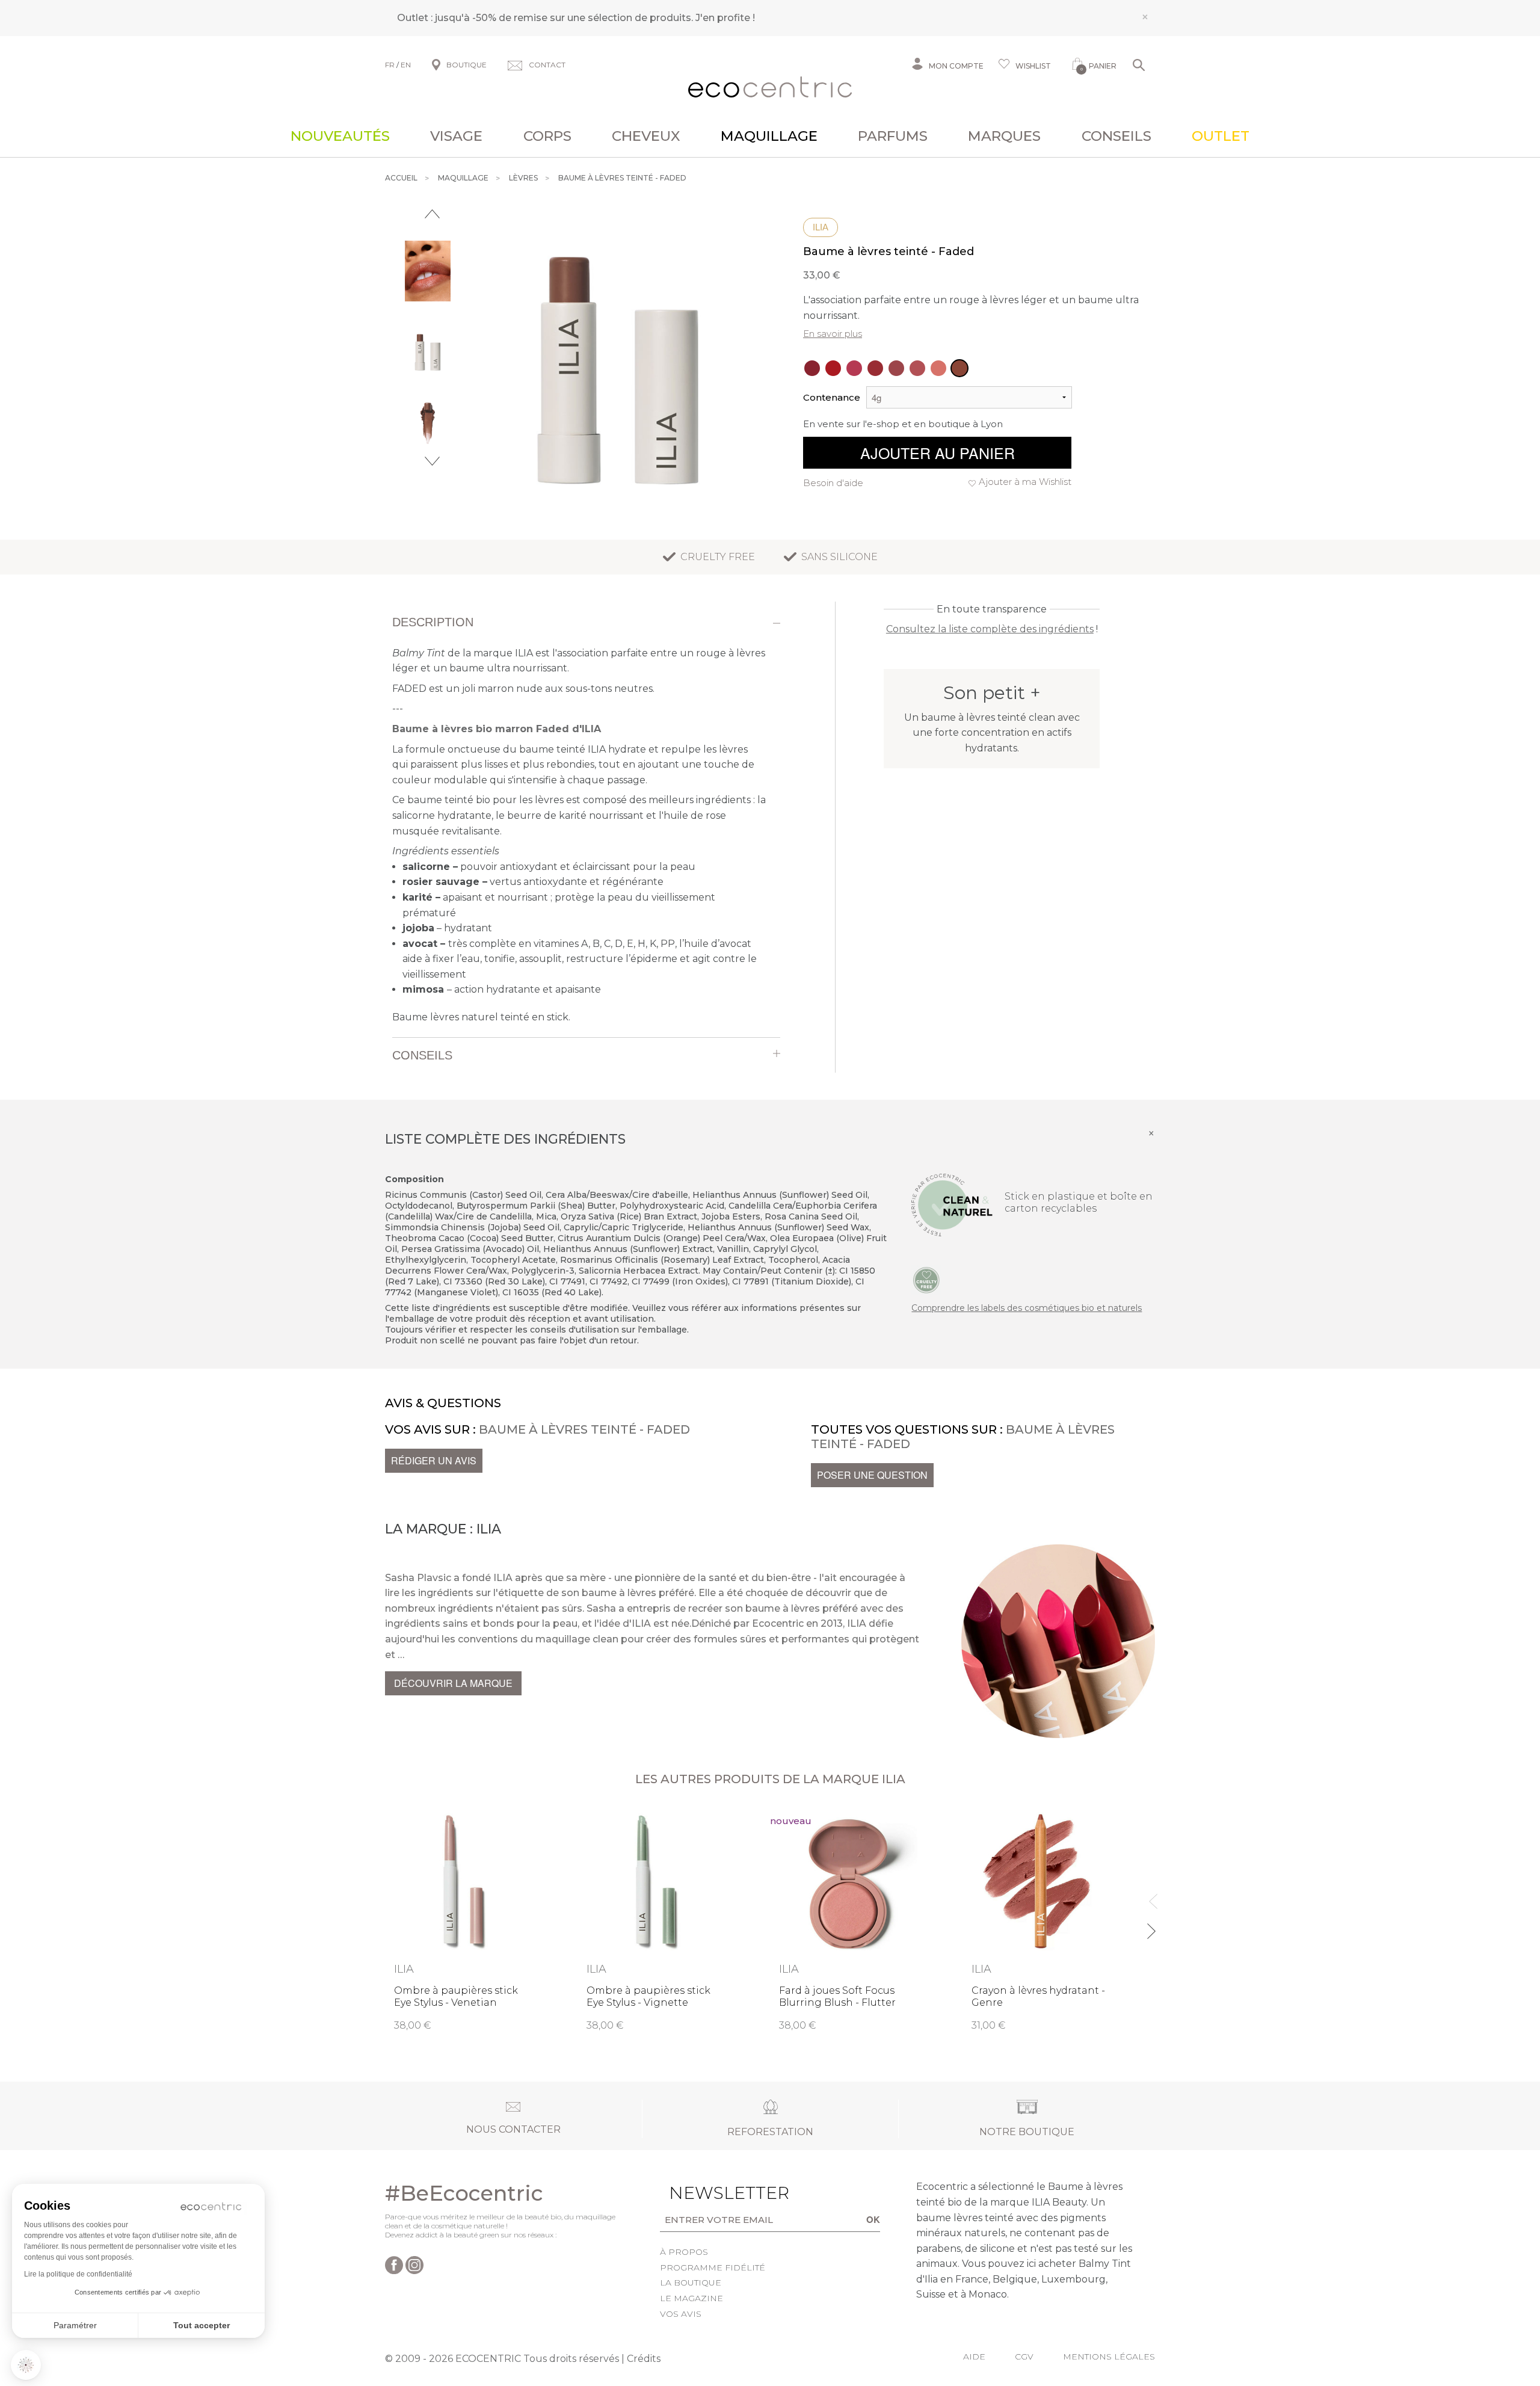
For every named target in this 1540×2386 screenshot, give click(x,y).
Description (433, 622)
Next (432, 461)
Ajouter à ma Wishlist (1025, 482)
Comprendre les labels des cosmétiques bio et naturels (1027, 1308)
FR (390, 65)
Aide (974, 2357)
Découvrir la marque (453, 1683)
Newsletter (710, 2193)
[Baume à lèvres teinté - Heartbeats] (833, 368)
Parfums (893, 136)
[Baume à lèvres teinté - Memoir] (896, 368)
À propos (684, 2252)
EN (406, 65)
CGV (1024, 2357)
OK (873, 2219)
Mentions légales (1109, 2357)
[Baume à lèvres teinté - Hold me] (938, 368)
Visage (456, 136)
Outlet (1221, 136)
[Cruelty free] (926, 1280)
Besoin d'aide (833, 483)
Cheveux (646, 136)
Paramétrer (75, 2325)
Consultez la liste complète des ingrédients (990, 629)
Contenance (832, 397)
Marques (1004, 136)
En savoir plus (833, 334)
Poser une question (872, 1475)
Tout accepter (202, 2325)
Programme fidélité (713, 2267)
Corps (547, 136)
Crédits (644, 2359)
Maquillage (769, 136)
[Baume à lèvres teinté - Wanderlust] (812, 368)
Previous (432, 214)
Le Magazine (691, 2298)
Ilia (821, 227)
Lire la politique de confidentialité (78, 2274)
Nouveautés (340, 136)
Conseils (1116, 136)
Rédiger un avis (434, 1460)
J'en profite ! (725, 18)
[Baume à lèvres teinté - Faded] (959, 368)
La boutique (691, 2283)
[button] (26, 2365)
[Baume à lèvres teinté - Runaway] (917, 368)
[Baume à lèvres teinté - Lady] (875, 368)
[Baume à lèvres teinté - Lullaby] (854, 368)
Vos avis (681, 2314)
